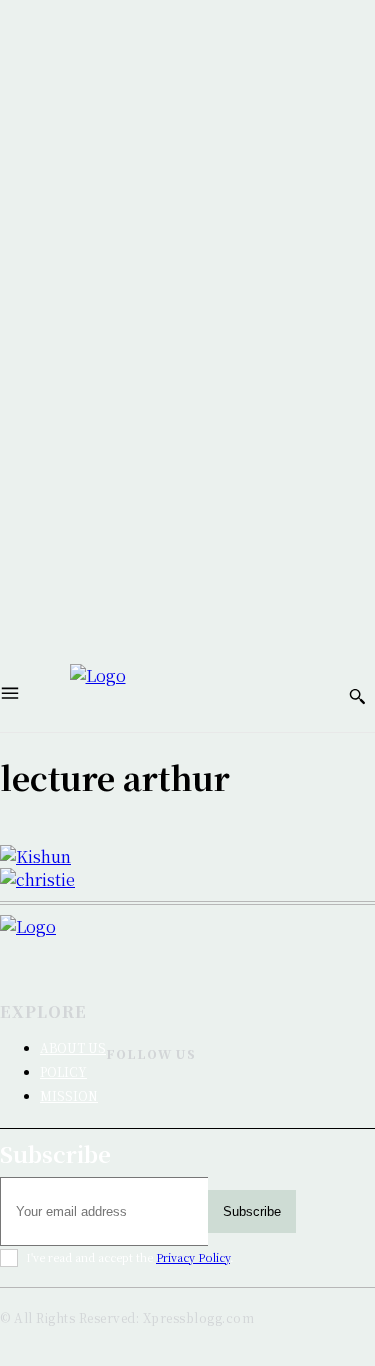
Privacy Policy (193, 1257)
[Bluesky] (114, 1108)
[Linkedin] (151, 1085)
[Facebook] (114, 1085)
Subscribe (252, 1211)
